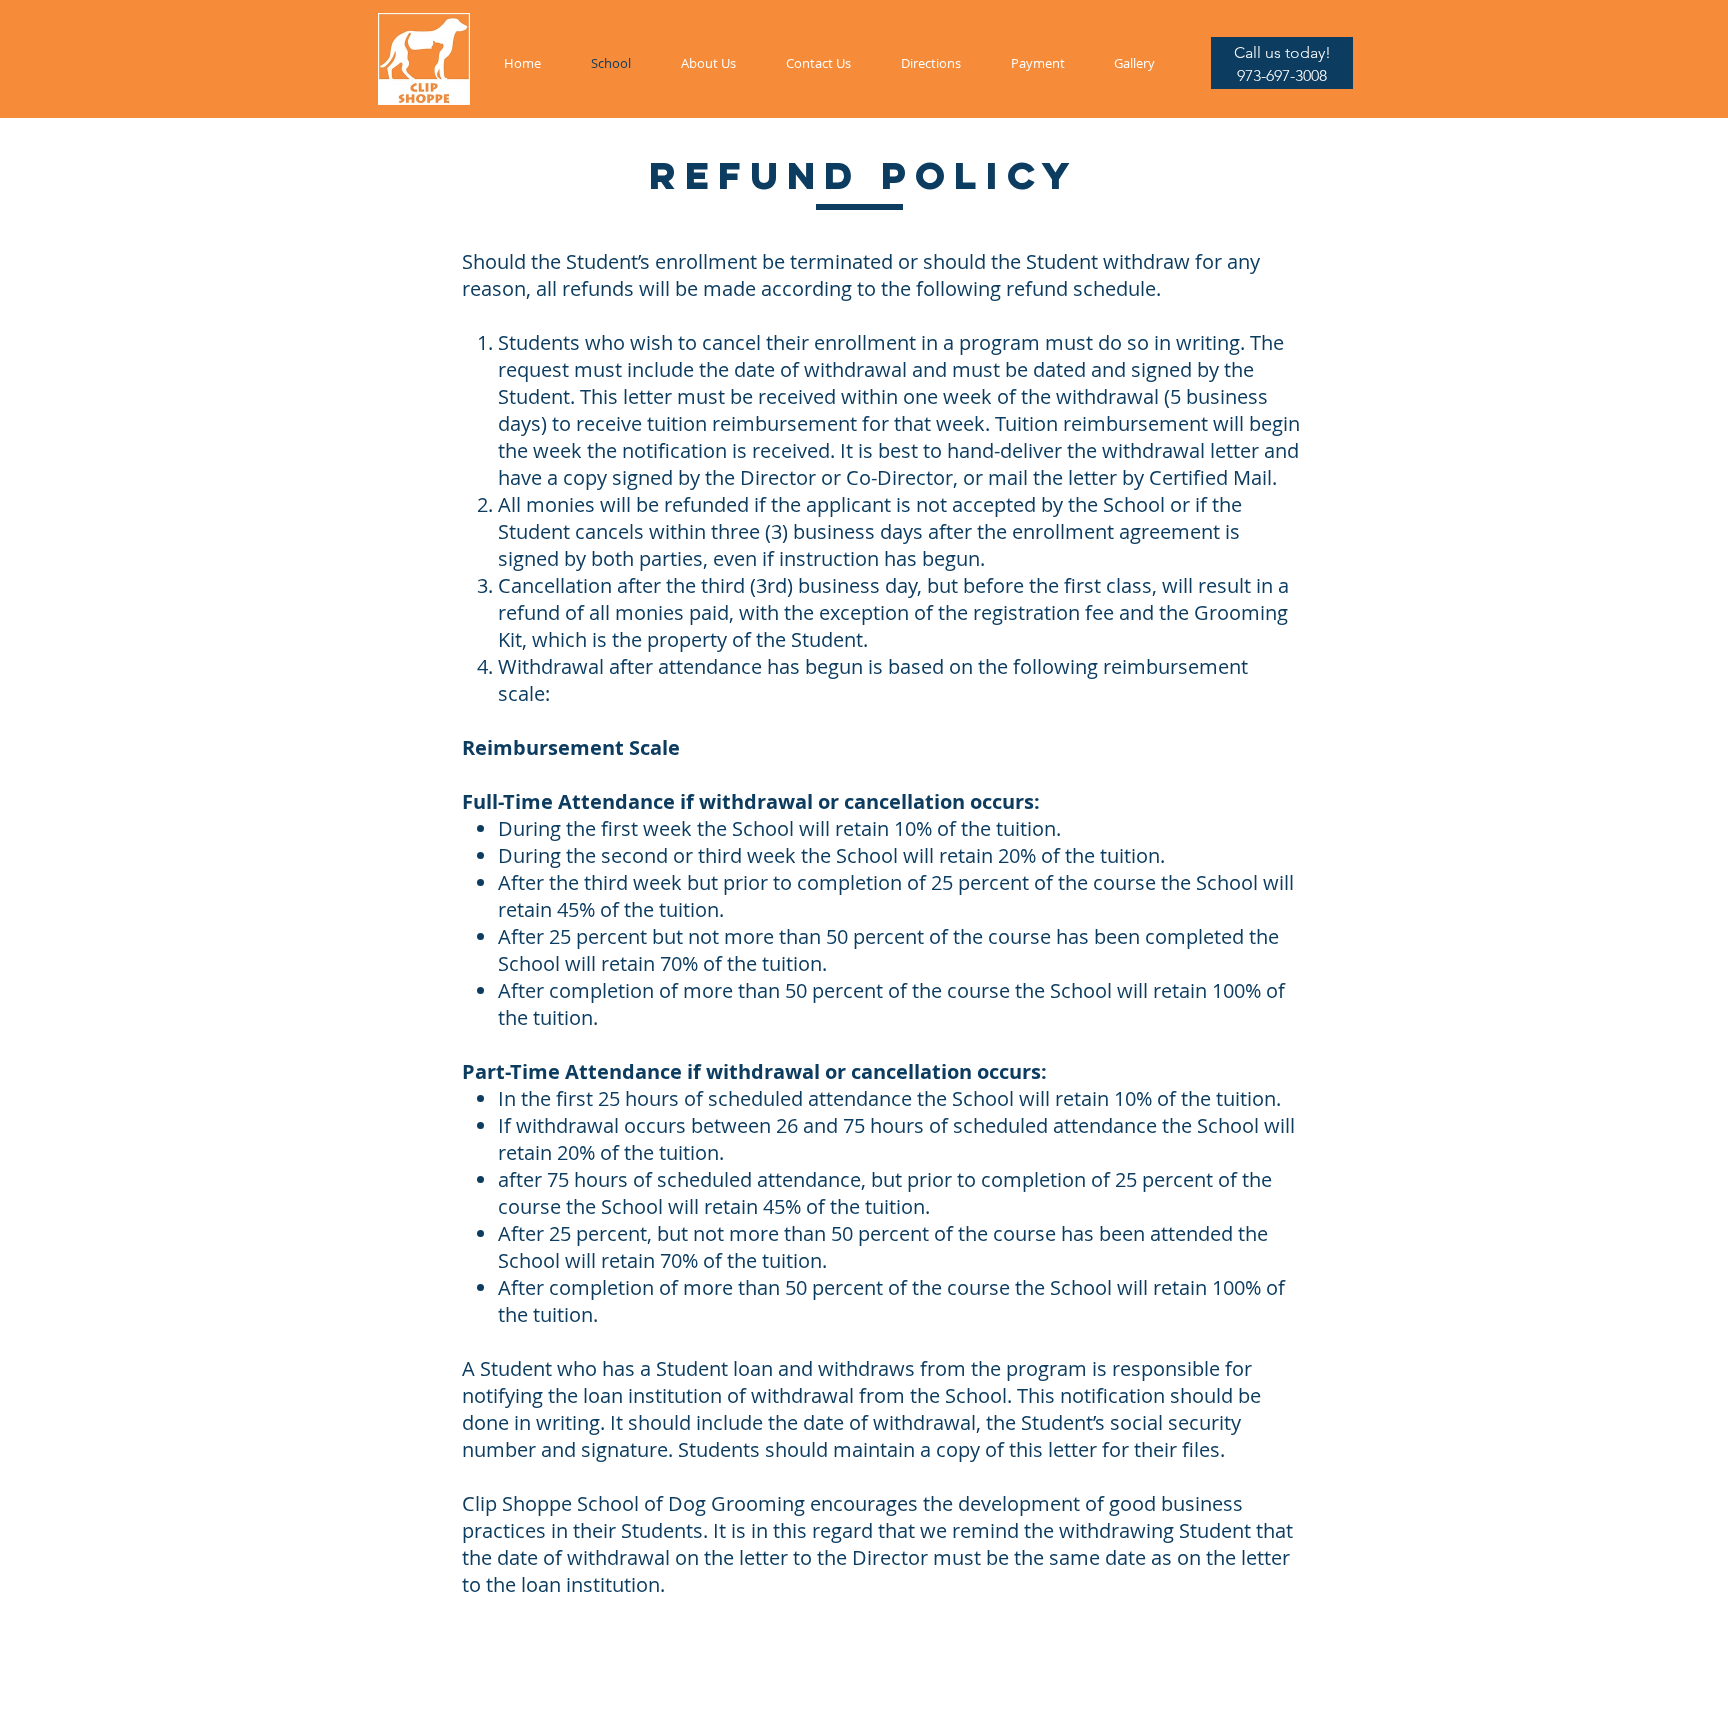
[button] (1282, 53)
